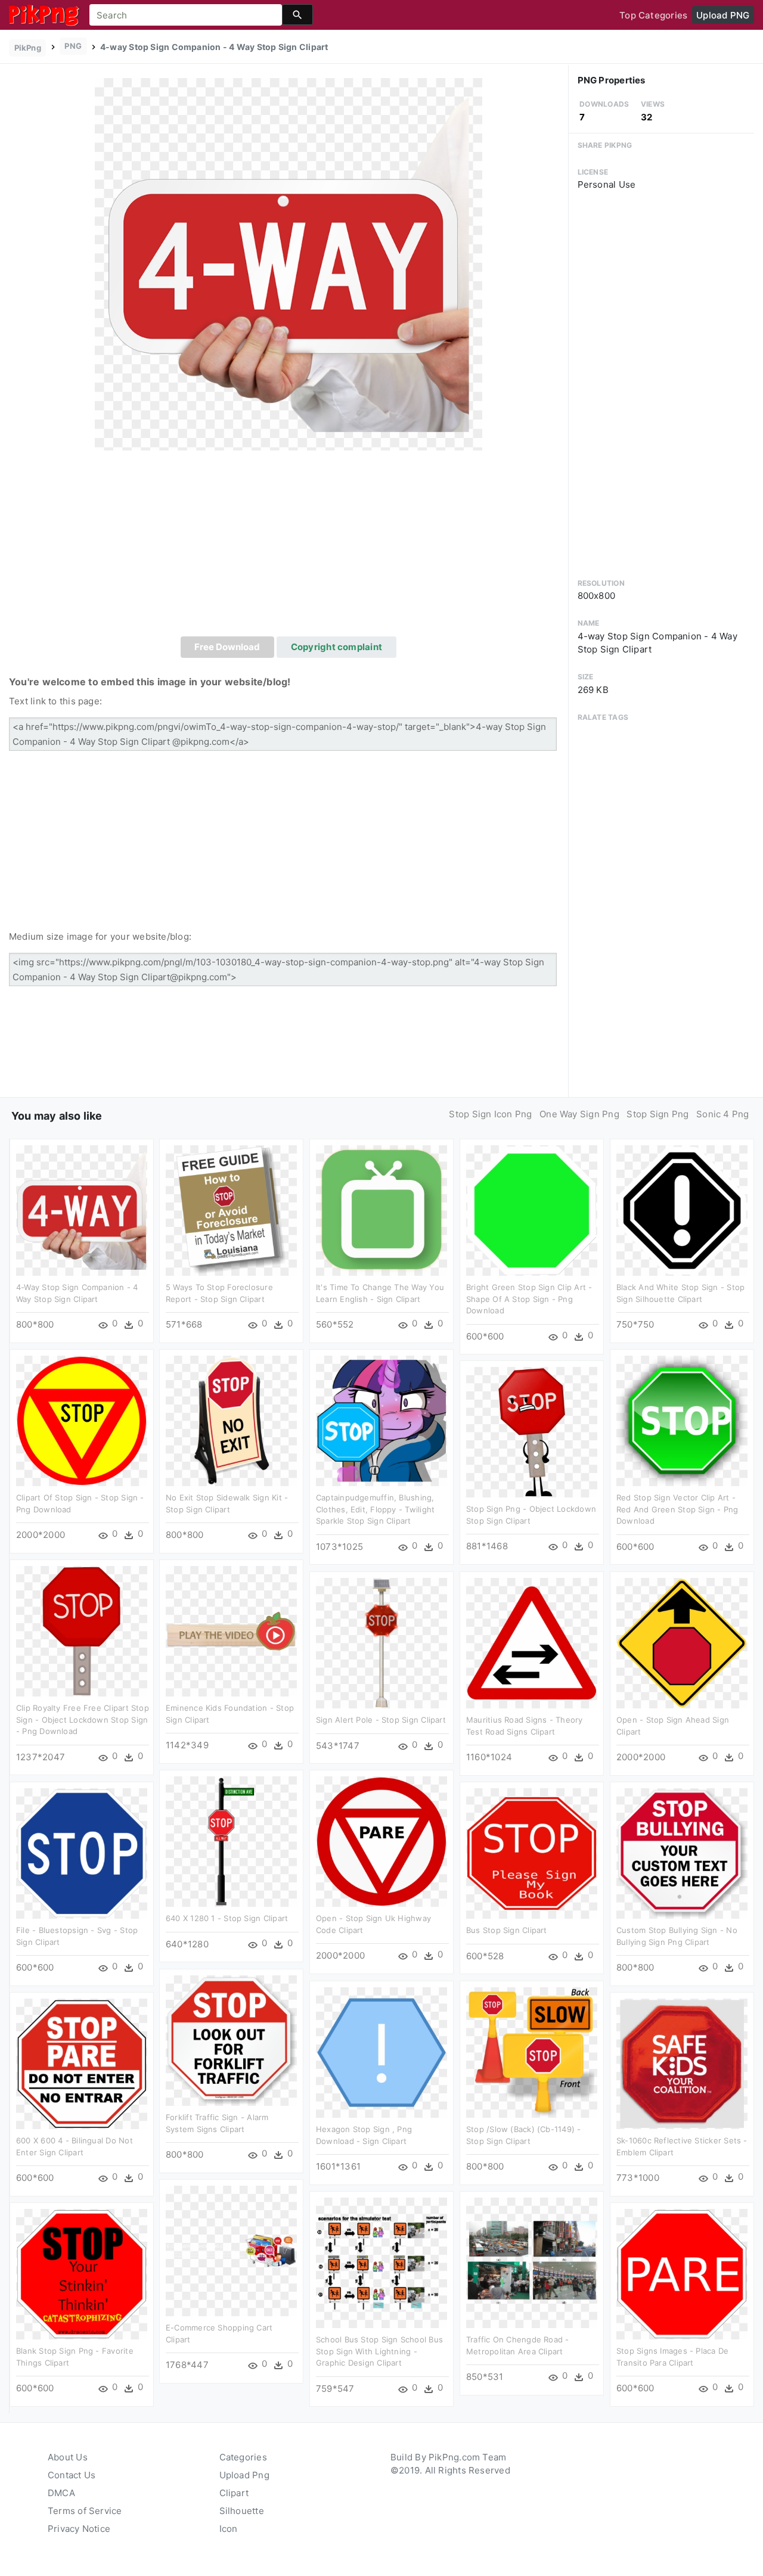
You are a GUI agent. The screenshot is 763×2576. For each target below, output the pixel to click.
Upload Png (244, 2475)
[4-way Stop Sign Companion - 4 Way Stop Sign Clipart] (289, 264)
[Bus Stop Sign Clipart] (532, 1853)
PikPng (28, 48)
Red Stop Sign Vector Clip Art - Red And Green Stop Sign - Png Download (677, 1509)
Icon (229, 2529)
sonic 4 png (722, 1114)
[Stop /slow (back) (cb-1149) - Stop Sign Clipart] (532, 2052)
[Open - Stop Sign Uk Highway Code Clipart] (381, 1841)
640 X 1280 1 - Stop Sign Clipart (227, 1918)
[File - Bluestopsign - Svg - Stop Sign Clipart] (82, 1853)
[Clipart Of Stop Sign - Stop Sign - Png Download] (82, 1420)
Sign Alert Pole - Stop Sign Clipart (381, 1720)
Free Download (227, 647)
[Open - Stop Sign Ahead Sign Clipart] (682, 1643)
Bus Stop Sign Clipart (507, 1930)
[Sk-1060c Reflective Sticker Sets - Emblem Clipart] (682, 2063)
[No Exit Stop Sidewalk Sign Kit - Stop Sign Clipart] (231, 1420)
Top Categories (653, 15)
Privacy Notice (79, 2529)
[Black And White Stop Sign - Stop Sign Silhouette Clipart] (682, 1210)
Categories (243, 2457)
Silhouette (242, 2511)
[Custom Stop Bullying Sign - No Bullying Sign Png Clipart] (682, 1853)
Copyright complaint (336, 647)
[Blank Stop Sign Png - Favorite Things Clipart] (82, 2274)
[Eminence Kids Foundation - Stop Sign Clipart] (231, 1631)
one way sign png (579, 1114)
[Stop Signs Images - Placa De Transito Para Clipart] (682, 2274)
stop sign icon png (490, 1114)
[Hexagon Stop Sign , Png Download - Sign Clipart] (381, 2052)
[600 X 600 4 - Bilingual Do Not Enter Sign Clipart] (82, 2063)
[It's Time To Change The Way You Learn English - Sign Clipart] (381, 1210)
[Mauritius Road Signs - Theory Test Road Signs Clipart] (532, 1643)
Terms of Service (85, 2511)
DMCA (61, 2493)
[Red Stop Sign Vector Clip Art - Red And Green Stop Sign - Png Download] (682, 1420)
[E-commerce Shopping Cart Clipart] (231, 2250)
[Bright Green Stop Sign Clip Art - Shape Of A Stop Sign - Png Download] (532, 1210)
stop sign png (657, 1114)
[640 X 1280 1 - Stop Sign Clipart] (231, 1841)
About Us (68, 2457)
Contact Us (72, 2475)
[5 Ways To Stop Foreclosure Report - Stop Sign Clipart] (231, 1210)
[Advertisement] (289, 547)
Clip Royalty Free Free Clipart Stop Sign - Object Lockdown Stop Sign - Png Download (83, 1719)
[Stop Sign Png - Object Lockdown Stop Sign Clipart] (532, 1432)
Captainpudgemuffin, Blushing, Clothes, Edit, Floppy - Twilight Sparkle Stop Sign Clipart (375, 1509)
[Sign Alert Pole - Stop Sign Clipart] (381, 1643)
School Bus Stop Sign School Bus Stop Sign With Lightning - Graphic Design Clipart (379, 2351)
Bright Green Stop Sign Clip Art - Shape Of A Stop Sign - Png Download (529, 1299)
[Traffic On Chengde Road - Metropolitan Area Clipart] (532, 2262)
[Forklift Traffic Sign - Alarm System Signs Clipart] (231, 2040)
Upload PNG (723, 15)
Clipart (234, 2493)
